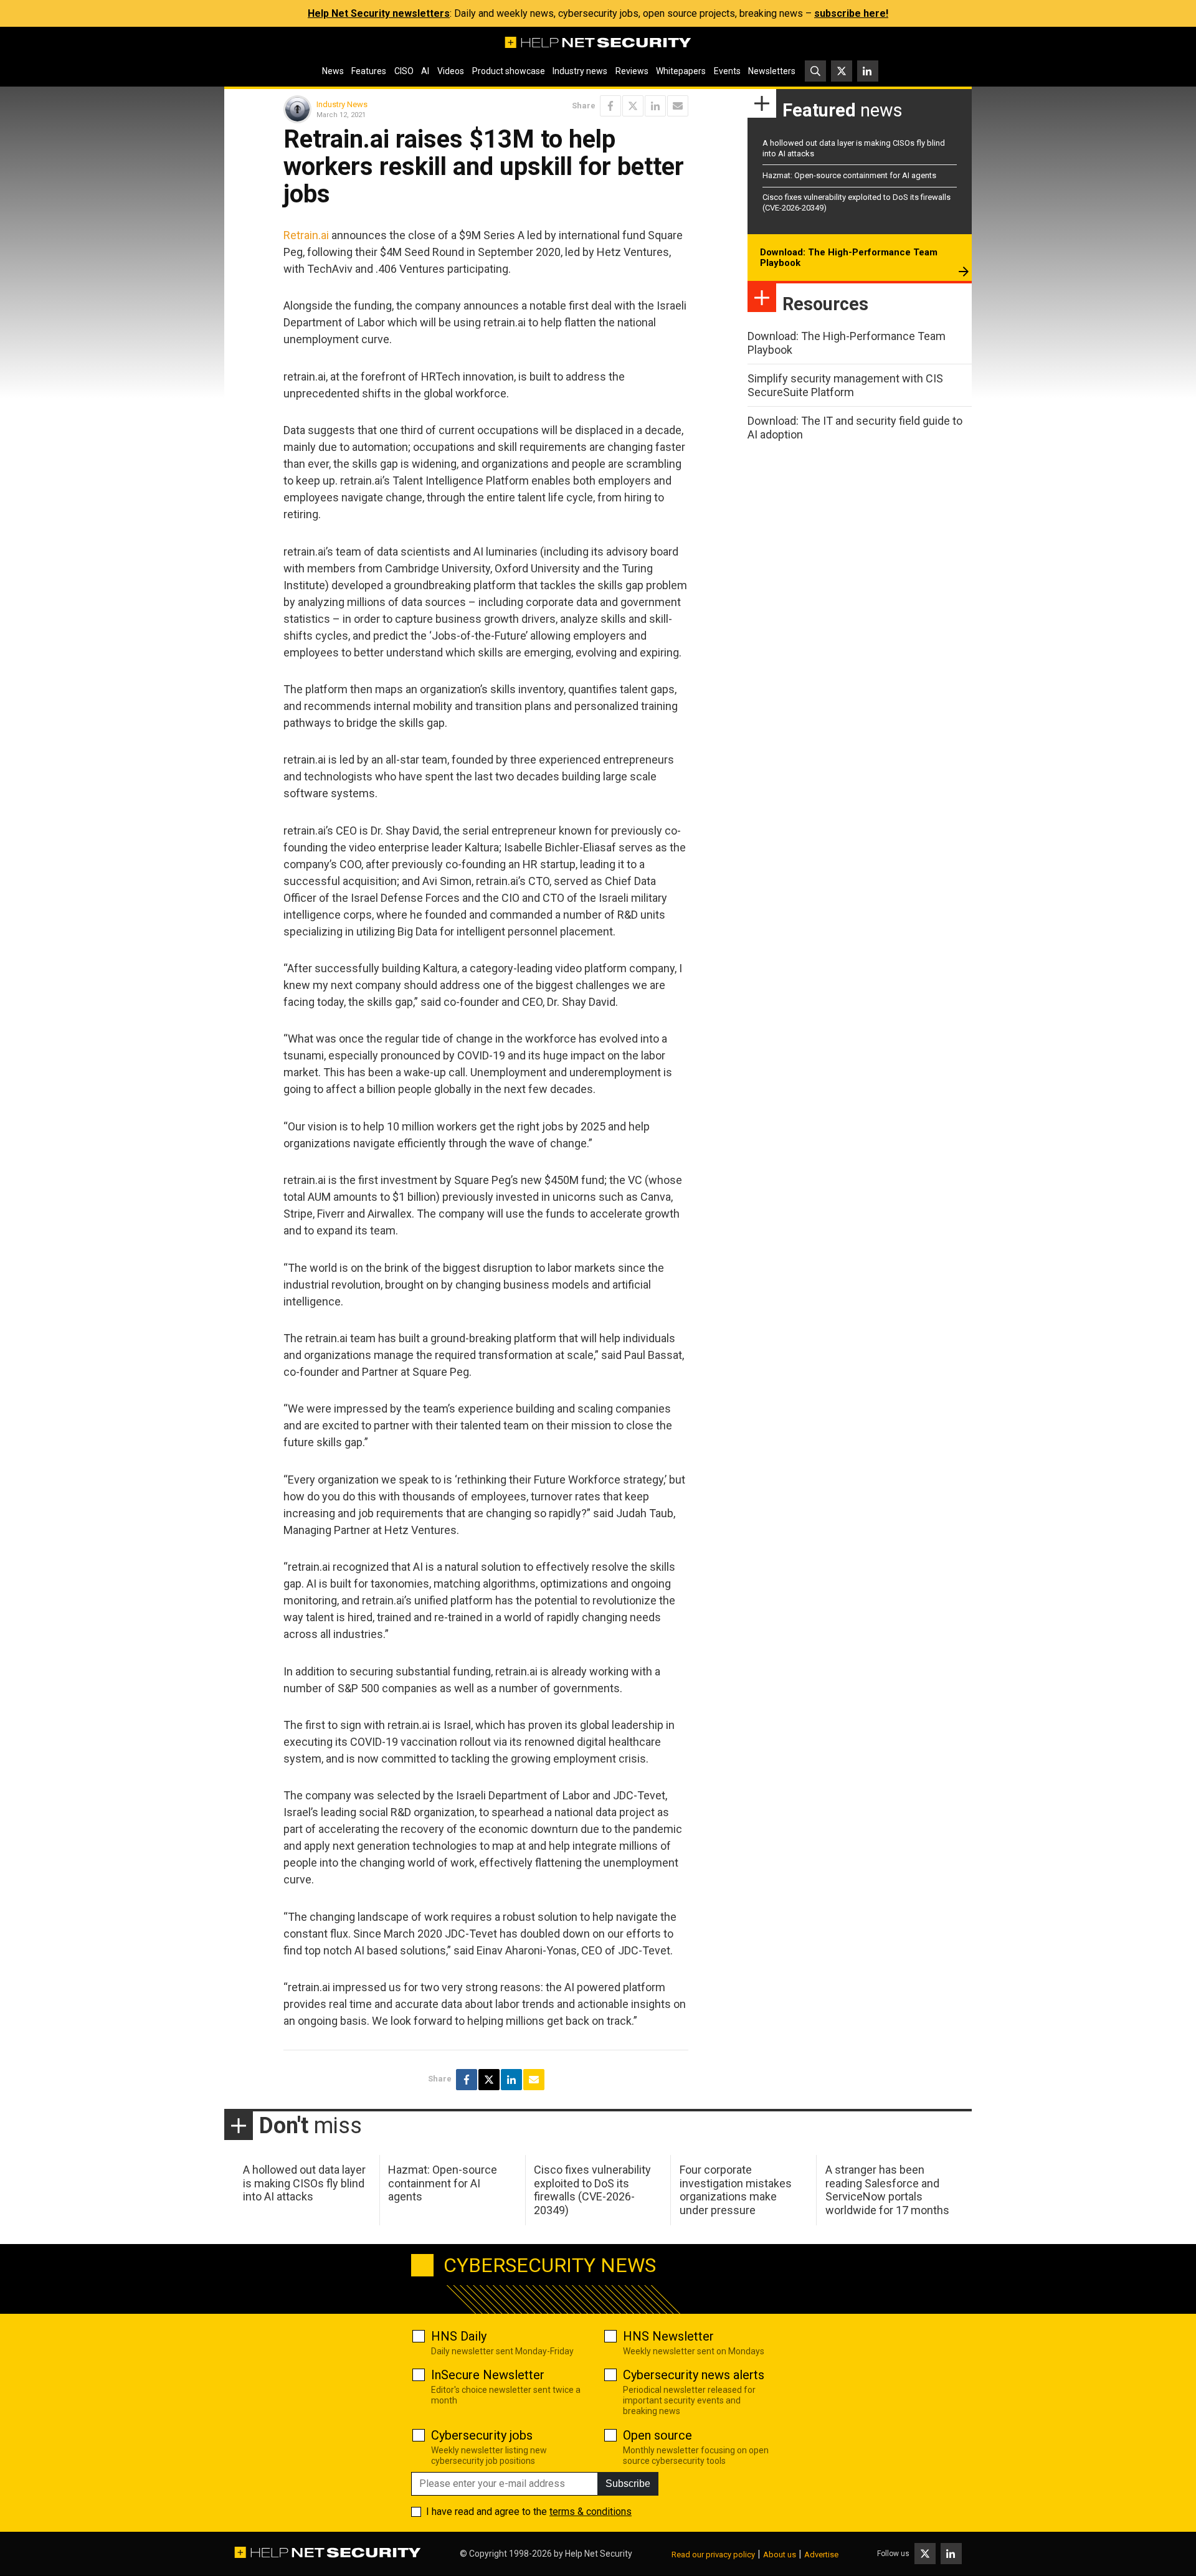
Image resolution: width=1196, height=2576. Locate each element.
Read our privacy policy (713, 2555)
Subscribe (628, 2484)
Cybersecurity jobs (482, 2435)
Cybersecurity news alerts (694, 2375)
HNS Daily (459, 2336)
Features (369, 71)
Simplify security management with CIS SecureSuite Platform (845, 385)
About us (780, 2555)
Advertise (821, 2555)
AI (425, 71)
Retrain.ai (306, 235)
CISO (404, 71)
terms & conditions (591, 2512)
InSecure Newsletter (488, 2375)
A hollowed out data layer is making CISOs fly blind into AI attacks (304, 2183)
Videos (451, 71)
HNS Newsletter (668, 2336)
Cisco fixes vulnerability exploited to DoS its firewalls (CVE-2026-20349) (592, 2190)
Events (727, 71)
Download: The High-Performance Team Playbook (849, 258)
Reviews (632, 71)
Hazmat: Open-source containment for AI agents (849, 175)
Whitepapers (681, 71)
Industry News (342, 104)
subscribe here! (851, 13)
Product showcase (509, 71)
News (333, 71)
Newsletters (772, 71)
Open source (657, 2435)
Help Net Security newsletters (379, 13)
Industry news (580, 71)
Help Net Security (599, 2554)
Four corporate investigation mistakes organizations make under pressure (736, 2190)
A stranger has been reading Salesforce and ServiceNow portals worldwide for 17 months (887, 2190)
